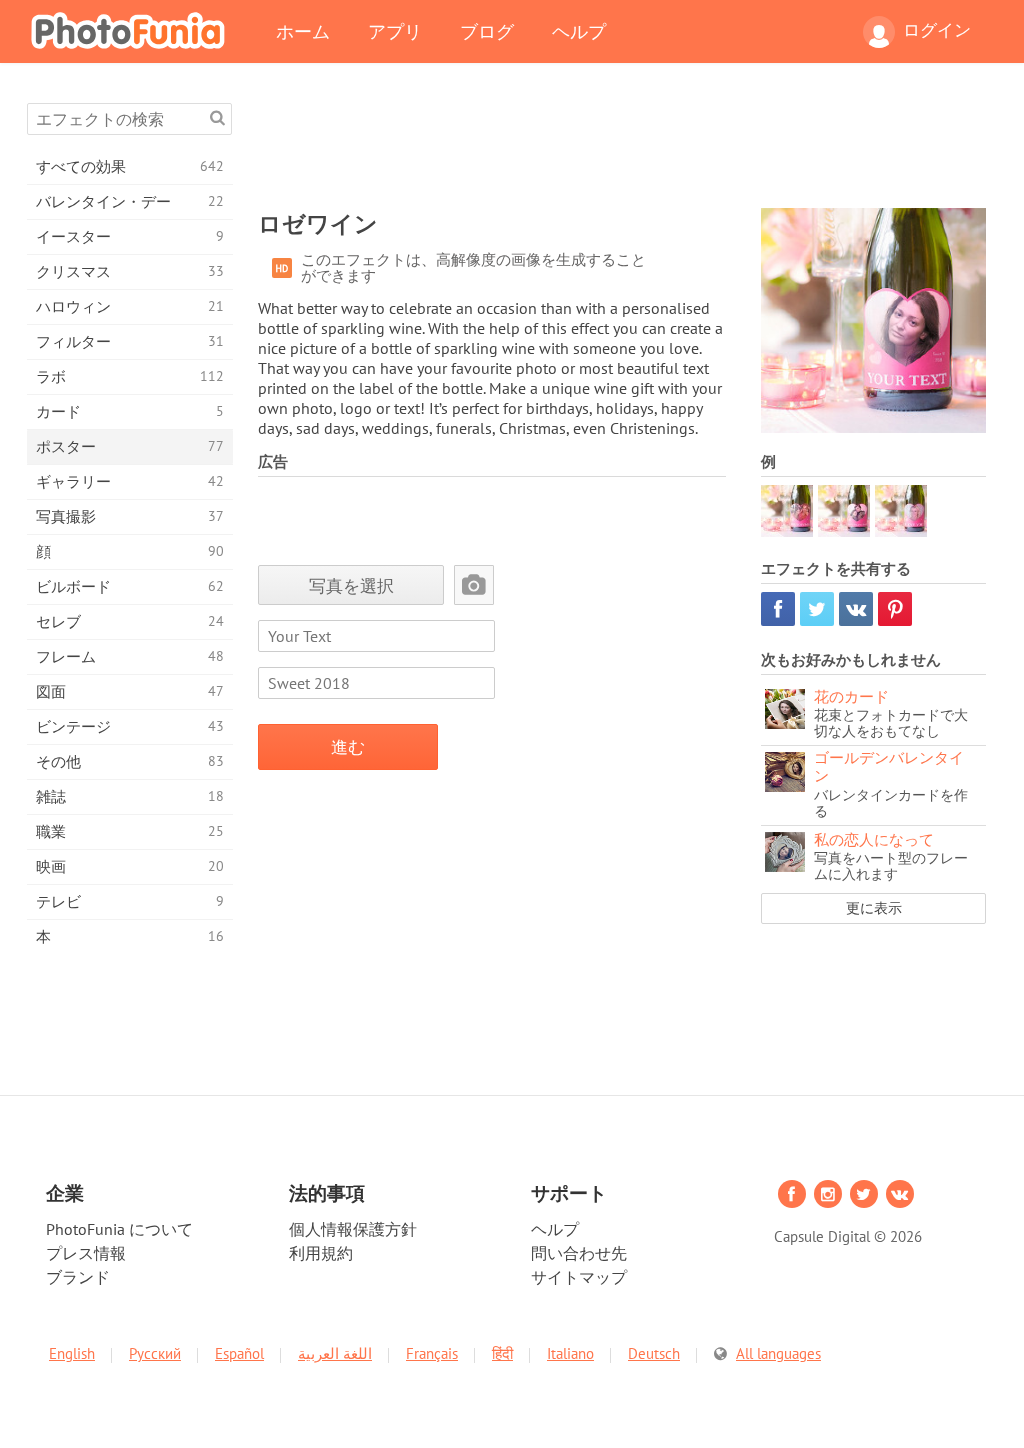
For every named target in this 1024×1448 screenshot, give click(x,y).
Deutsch (654, 1353)
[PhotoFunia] (132, 30)
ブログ (487, 31)
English (72, 1353)
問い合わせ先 (579, 1253)
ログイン (937, 30)
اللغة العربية (335, 1353)
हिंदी (502, 1353)
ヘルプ (579, 31)
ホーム (303, 31)
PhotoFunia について (119, 1229)
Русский (155, 1353)
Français (432, 1353)
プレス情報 (86, 1253)
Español (239, 1353)
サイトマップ (579, 1277)
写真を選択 (351, 585)
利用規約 (321, 1253)
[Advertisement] (622, 148)
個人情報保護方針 (353, 1229)
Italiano (570, 1353)
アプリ (395, 31)
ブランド (78, 1277)
